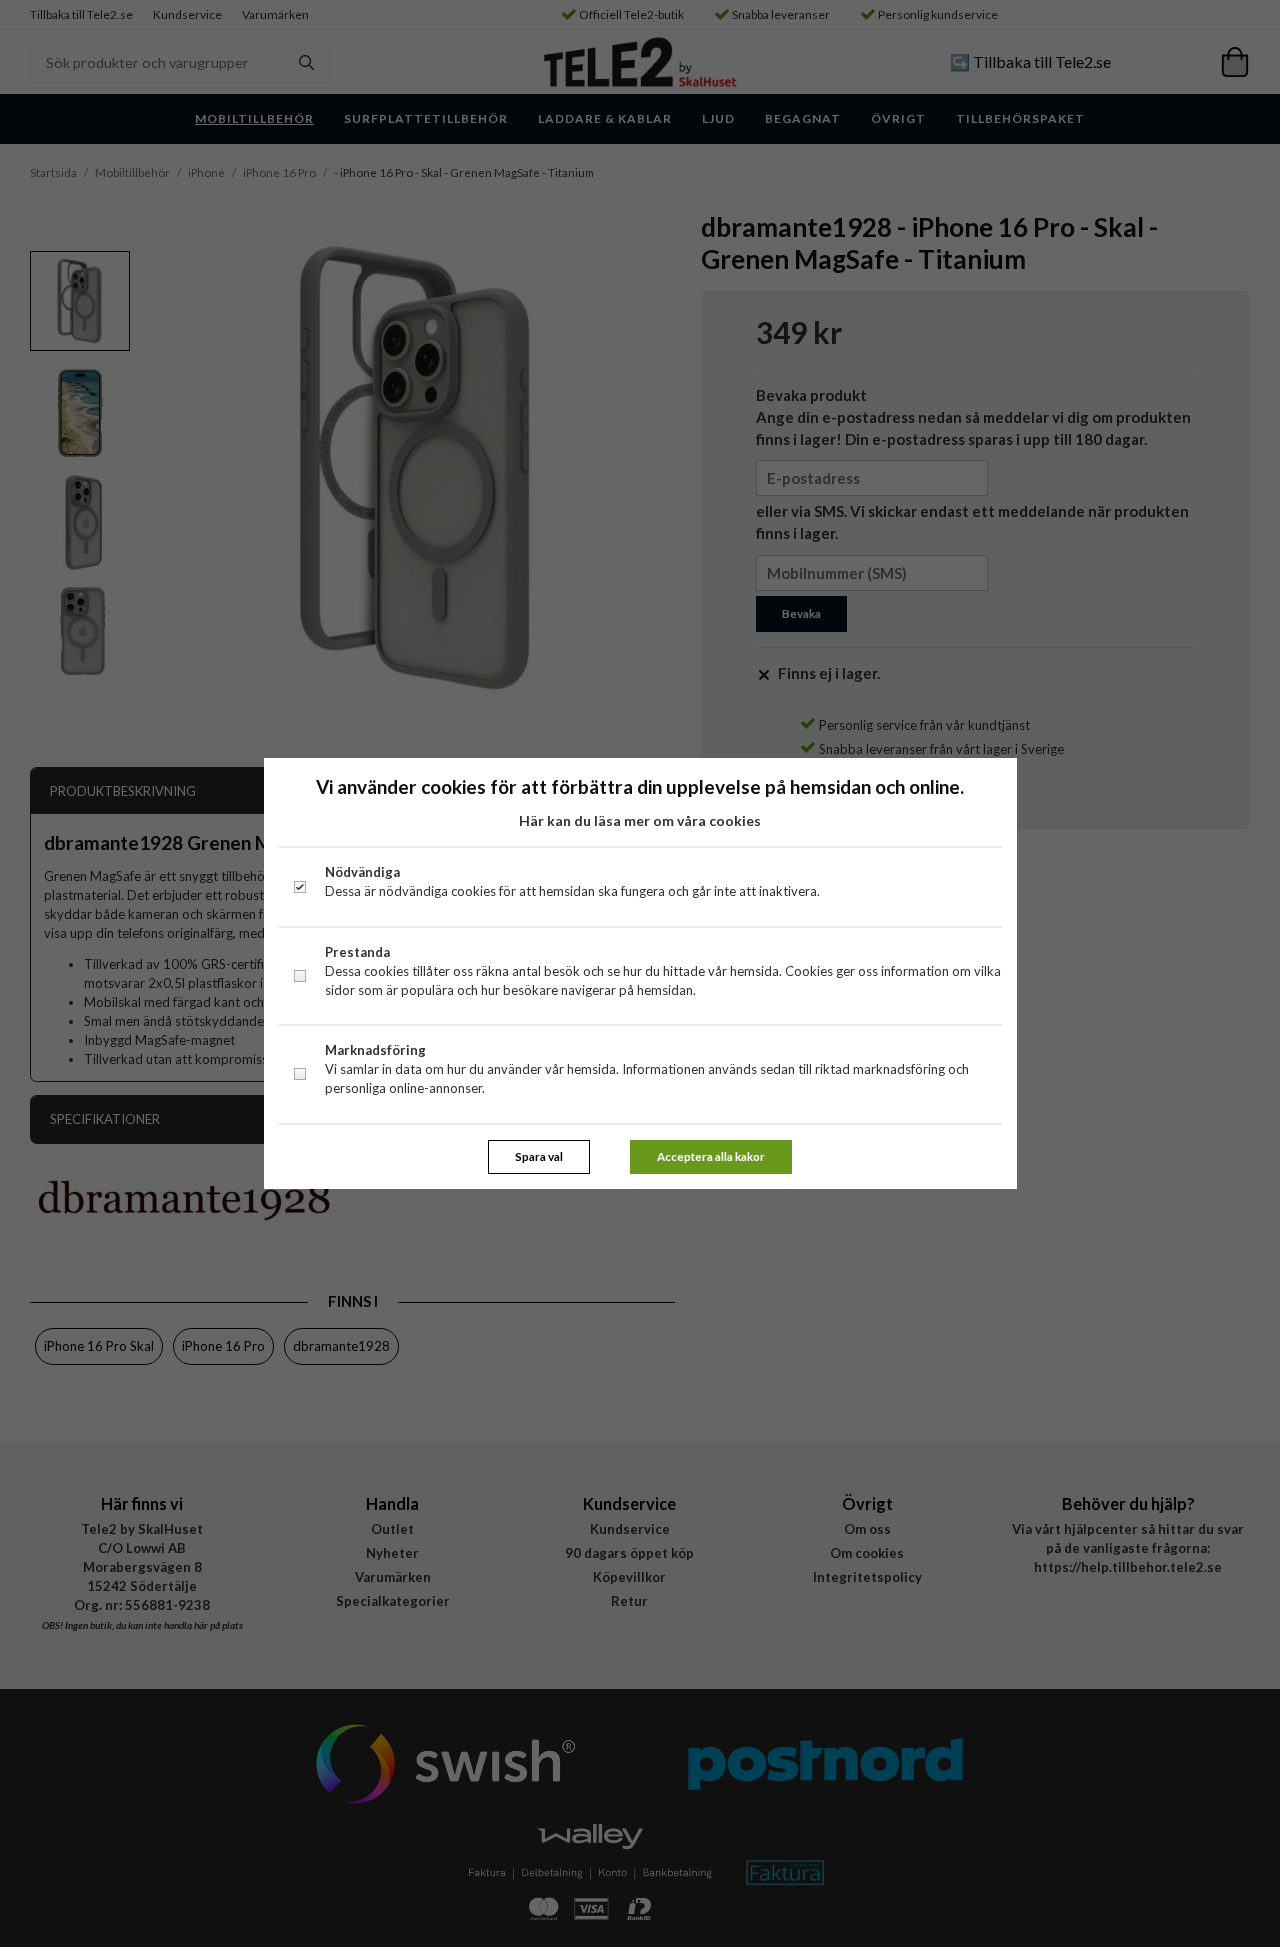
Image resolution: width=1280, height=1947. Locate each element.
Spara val (539, 1156)
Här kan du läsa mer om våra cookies (640, 820)
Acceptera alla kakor (711, 1156)
